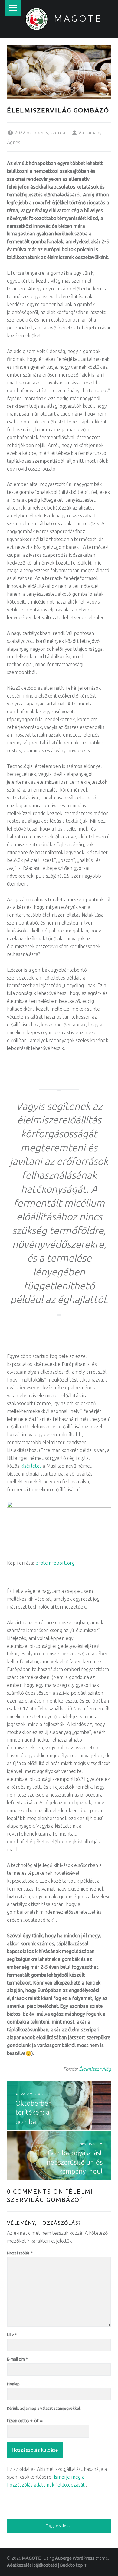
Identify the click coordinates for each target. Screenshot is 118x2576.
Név (12, 2335)
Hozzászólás (20, 2253)
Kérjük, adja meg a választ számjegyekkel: (44, 2408)
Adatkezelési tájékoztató (32, 2565)
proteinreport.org (55, 1563)
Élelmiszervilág (95, 2069)
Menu (13, 8)
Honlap (13, 2384)
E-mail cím (17, 2359)
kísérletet (31, 1466)
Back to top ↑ (74, 2565)
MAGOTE (78, 18)
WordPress (84, 2558)
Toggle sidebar (59, 2526)
